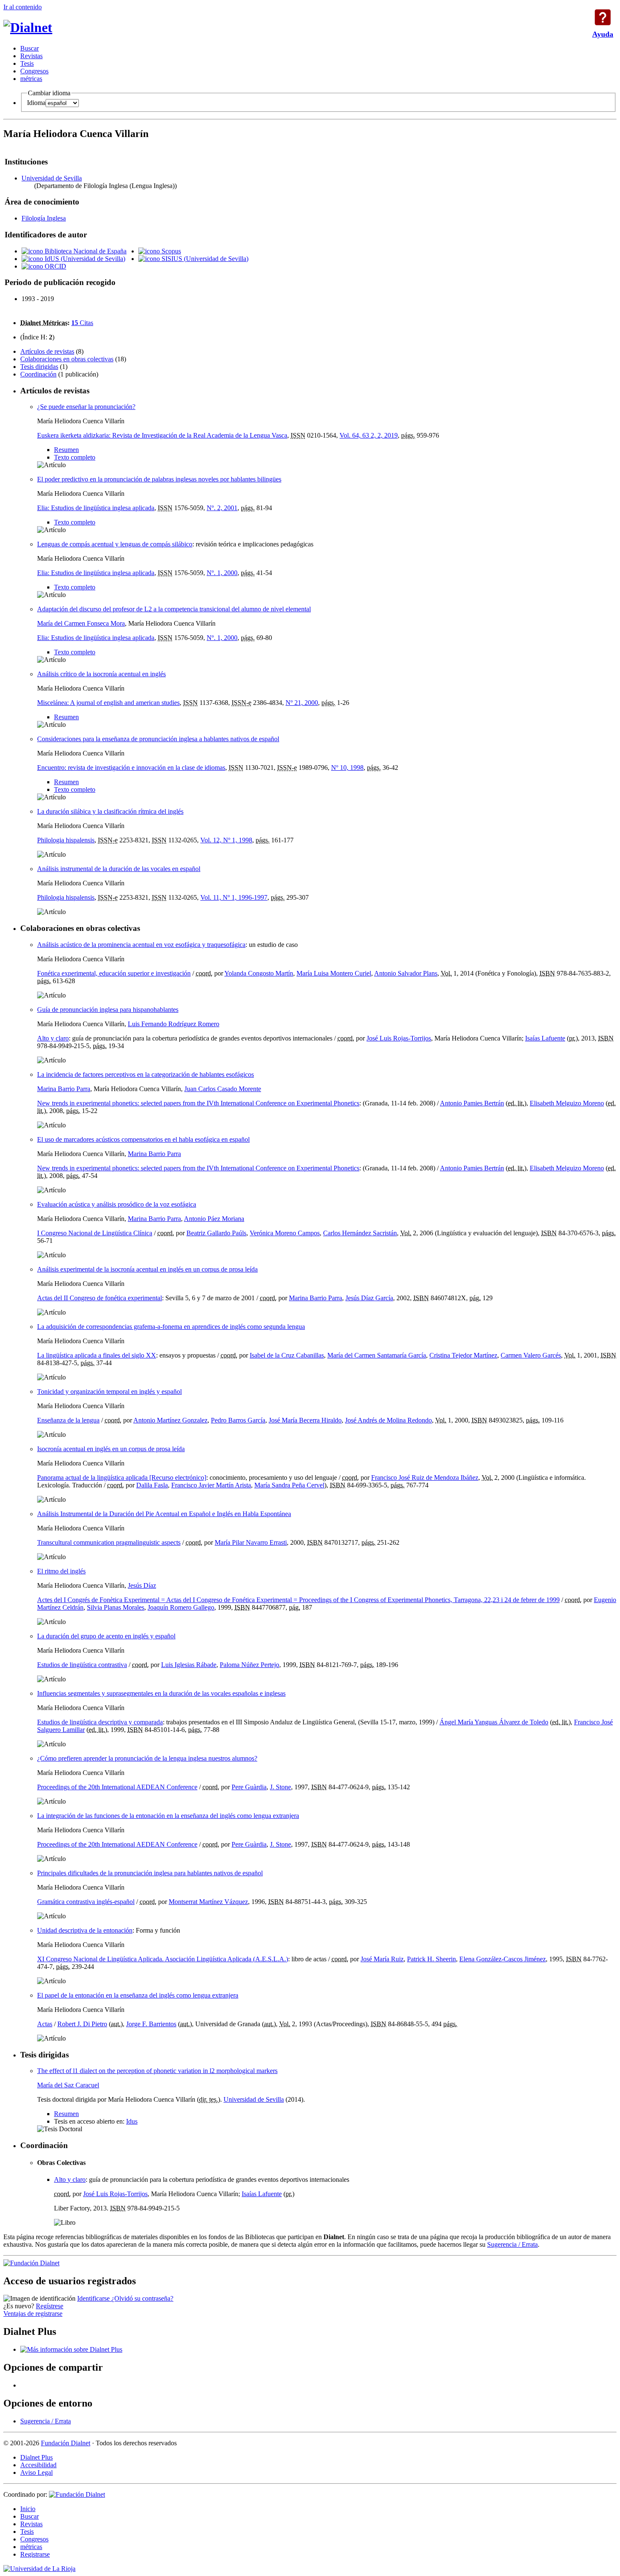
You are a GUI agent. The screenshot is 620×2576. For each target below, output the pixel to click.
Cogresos (34, 71)
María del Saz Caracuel (68, 2085)
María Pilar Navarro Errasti (251, 1542)
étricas (31, 79)
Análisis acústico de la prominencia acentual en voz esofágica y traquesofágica (141, 945)
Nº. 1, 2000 (222, 573)
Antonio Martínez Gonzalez (170, 1420)
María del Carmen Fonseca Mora (81, 623)
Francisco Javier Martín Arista (211, 1485)
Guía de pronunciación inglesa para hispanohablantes (108, 1010)
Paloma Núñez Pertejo (249, 1665)
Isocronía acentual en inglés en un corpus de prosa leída (111, 1449)
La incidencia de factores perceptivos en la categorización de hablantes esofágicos (146, 1074)
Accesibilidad (38, 2465)
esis (27, 63)
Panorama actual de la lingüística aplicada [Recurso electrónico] (122, 1478)
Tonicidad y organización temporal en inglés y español (109, 1392)
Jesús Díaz (142, 1585)
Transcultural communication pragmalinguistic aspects (109, 1542)
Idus (132, 2121)
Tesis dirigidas (39, 367)
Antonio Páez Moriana (214, 1219)
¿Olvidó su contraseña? (142, 2298)
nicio (28, 2509)
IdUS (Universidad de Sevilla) (84, 259)
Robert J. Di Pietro (82, 2024)
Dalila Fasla (152, 1485)
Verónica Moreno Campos (285, 1233)
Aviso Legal (36, 2472)
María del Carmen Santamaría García (377, 1355)
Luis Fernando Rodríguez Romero (174, 1024)
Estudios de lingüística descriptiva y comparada (100, 1722)
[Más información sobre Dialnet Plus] (71, 2349)
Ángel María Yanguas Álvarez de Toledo (494, 1722)
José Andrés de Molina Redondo (388, 1420)
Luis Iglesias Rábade (189, 1665)
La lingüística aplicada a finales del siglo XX (97, 1355)
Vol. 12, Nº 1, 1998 (226, 840)
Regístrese (50, 2306)
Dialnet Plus (36, 2457)
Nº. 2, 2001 (222, 508)
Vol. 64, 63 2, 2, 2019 (369, 435)
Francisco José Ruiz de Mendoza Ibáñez (425, 1478)
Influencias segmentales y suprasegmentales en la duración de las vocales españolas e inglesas (161, 1693)
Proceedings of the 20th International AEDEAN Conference (117, 1787)
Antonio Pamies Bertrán (472, 1103)
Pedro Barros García (238, 1420)
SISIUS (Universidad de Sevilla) (204, 259)
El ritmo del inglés (61, 1571)
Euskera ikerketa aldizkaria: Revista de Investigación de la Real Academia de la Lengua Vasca (162, 435)
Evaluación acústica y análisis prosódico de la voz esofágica (117, 1204)
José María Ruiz (382, 1959)
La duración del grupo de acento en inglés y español (106, 1636)
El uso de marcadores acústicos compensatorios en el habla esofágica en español (143, 1139)
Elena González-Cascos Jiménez (503, 1959)
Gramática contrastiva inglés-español (86, 1902)
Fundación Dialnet (66, 2443)
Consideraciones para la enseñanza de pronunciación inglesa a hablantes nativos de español (158, 739)
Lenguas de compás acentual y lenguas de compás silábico (115, 544)
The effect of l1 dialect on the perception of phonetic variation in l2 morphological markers (157, 2071)
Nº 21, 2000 (302, 703)
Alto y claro (53, 1038)
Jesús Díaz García (369, 1298)
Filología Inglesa (44, 218)
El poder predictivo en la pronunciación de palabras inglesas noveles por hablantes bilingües (159, 479)
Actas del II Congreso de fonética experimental (100, 1298)
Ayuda (603, 17)
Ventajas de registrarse (33, 2314)
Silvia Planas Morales (116, 1607)
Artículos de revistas (47, 351)
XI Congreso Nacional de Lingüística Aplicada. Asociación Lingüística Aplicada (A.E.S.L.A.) (163, 1959)
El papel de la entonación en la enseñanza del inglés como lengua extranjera (138, 1995)
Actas (45, 2024)
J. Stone (280, 1787)
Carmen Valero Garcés (531, 1355)
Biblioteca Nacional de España (85, 251)
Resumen (66, 450)
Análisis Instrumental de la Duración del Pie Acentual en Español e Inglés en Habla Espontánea (164, 1514)
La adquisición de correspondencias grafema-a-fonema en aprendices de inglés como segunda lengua (171, 1327)
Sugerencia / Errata (512, 2244)
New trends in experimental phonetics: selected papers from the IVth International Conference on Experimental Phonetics (198, 1103)
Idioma (36, 103)
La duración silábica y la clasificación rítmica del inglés (110, 811)
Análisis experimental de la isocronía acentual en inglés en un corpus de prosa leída (147, 1269)
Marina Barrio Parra (64, 1089)
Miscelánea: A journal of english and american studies (108, 703)
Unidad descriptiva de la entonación (85, 1930)
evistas (31, 56)
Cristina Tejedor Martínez (463, 1355)
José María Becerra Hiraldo (305, 1420)
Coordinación (38, 374)
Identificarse (94, 2298)
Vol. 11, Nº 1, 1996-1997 (234, 897)
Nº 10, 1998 (347, 768)
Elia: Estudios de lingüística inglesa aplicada (96, 508)
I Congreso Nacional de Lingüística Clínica (95, 1233)
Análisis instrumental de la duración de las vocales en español (119, 869)
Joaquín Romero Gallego (181, 1607)
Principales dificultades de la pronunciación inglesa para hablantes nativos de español (150, 1873)
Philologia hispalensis (66, 840)
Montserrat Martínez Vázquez (208, 1902)
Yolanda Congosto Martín (259, 973)
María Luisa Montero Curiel (334, 973)
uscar (30, 48)
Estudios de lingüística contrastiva (82, 1665)
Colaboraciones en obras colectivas (67, 359)
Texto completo (75, 457)
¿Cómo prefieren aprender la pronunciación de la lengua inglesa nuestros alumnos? (147, 1758)
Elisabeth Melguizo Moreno (567, 1103)
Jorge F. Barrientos (151, 2024)
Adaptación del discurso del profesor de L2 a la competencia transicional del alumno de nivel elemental (174, 609)
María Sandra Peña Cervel (289, 1485)
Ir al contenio (23, 7)
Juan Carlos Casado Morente (223, 1089)
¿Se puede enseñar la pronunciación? (86, 407)
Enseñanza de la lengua (68, 1420)
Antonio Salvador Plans (406, 973)
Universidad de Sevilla (52, 178)
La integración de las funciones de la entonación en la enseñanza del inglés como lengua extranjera (168, 1816)
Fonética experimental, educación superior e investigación (114, 973)
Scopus (170, 251)
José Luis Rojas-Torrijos (399, 1038)
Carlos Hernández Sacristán (360, 1233)
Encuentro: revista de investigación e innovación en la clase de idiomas (131, 768)
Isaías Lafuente (545, 1038)
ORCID (55, 266)
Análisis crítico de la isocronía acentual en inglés (101, 674)
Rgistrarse (35, 2554)
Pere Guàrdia (249, 1787)
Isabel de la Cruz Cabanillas (287, 1355)
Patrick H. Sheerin (431, 1959)
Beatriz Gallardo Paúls (216, 1233)
